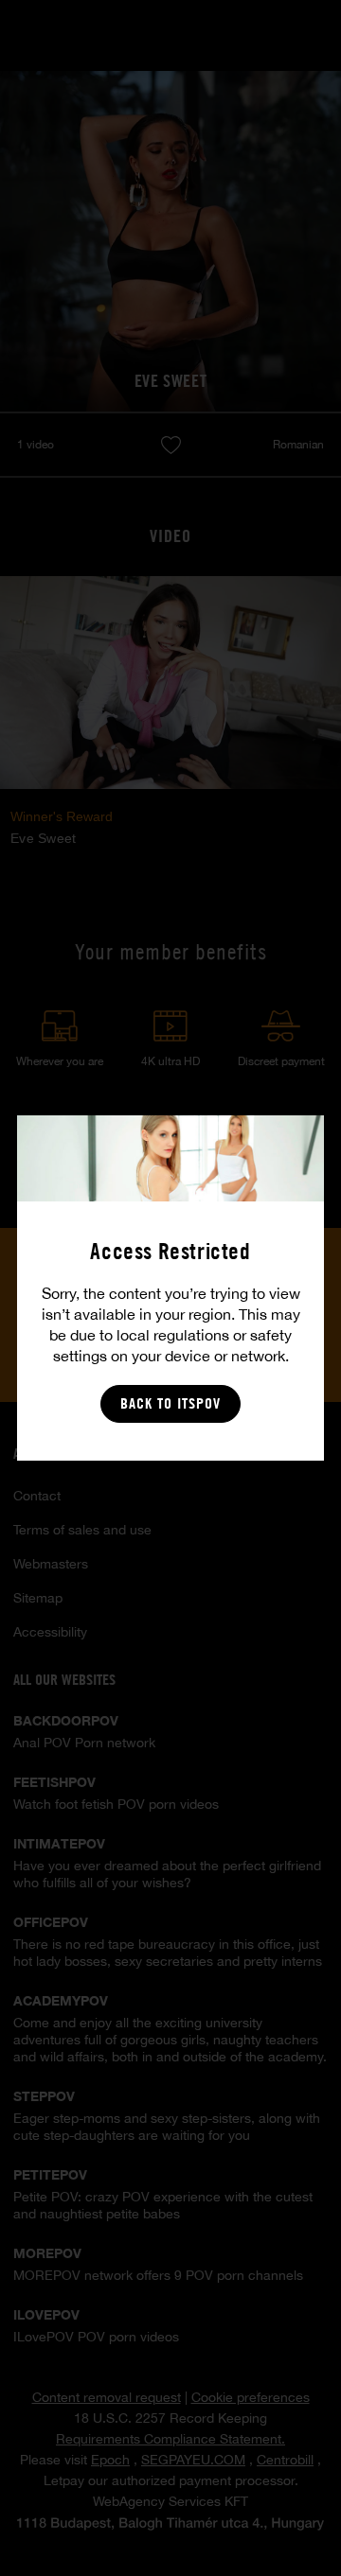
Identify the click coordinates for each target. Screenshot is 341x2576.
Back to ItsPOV (170, 1403)
